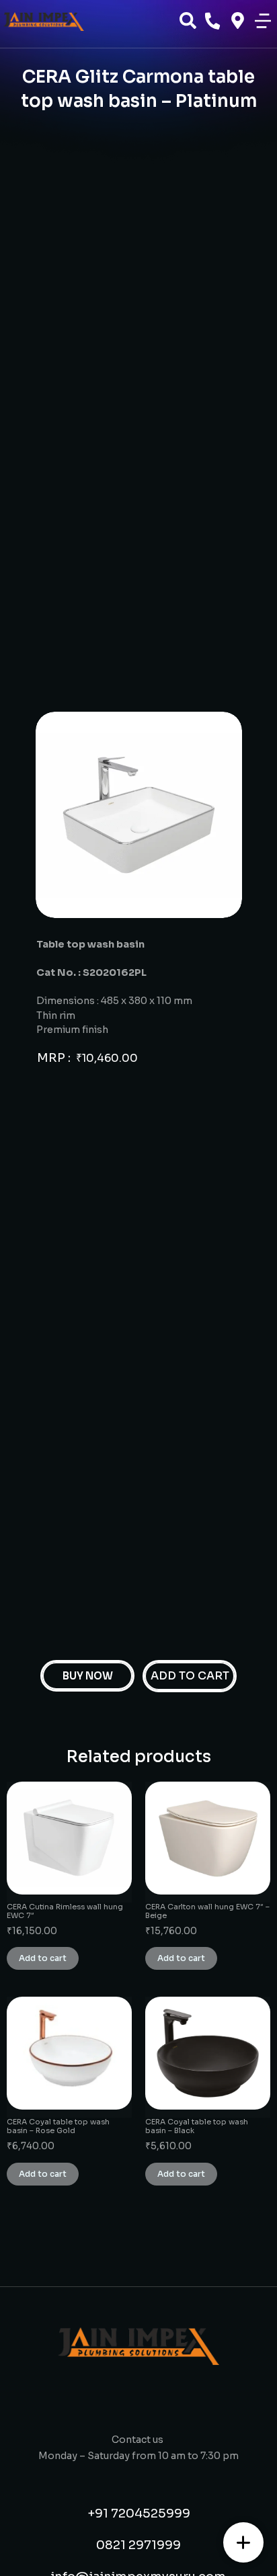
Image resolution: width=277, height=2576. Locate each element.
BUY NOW (88, 1676)
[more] (243, 2542)
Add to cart (43, 1958)
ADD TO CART (190, 1676)
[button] (263, 21)
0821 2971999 (138, 2545)
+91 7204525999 (139, 2513)
